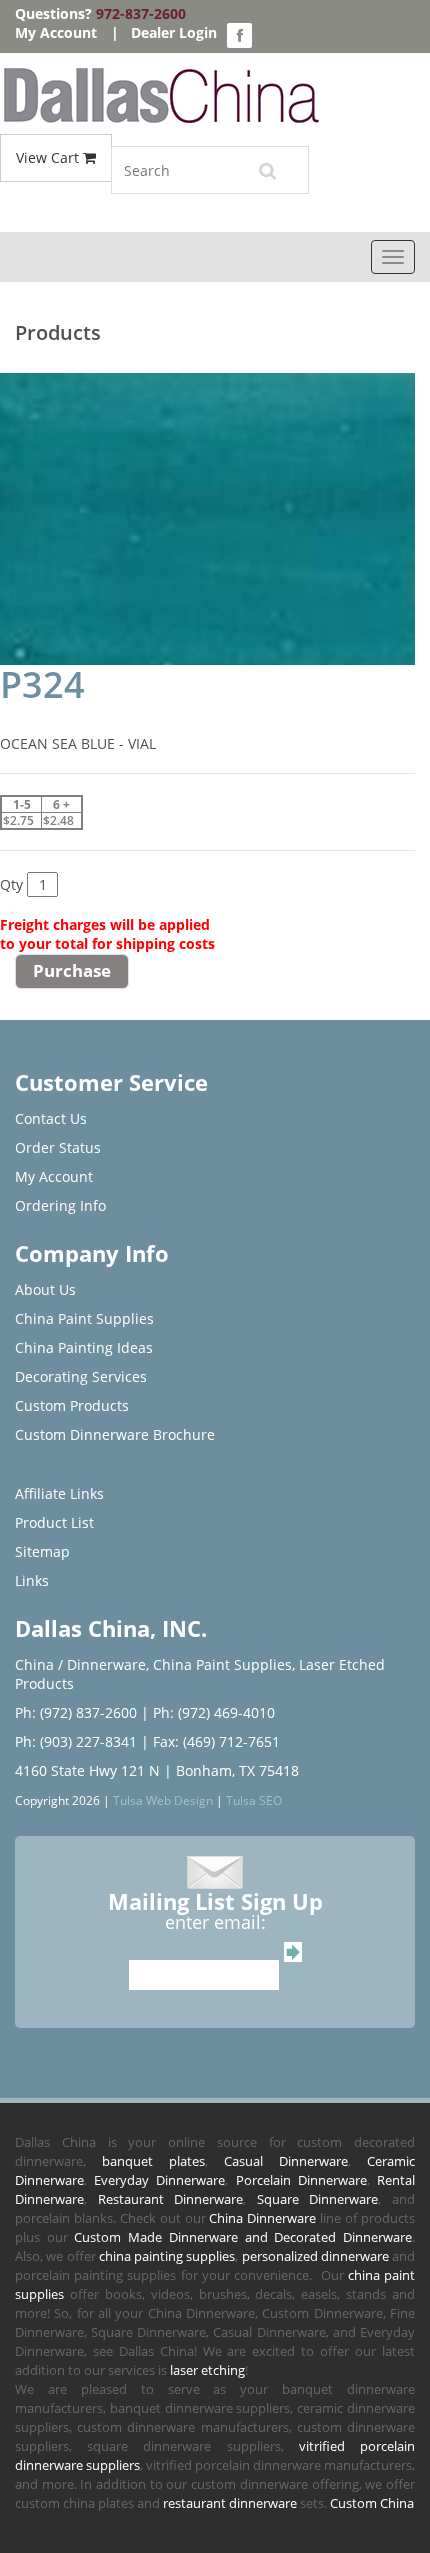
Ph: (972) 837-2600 (76, 1712)
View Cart (49, 157)
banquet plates (153, 2161)
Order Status (58, 1147)
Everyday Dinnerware (159, 2180)
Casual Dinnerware (286, 2161)
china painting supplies (167, 2256)
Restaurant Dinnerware (171, 2199)
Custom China (372, 2503)
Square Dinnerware (318, 2199)
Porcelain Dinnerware (301, 2180)
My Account (56, 32)
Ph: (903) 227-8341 (76, 1741)
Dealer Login (174, 32)
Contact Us (51, 1118)
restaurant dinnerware (230, 2503)
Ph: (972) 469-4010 (214, 1712)
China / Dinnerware (80, 1664)
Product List (54, 1522)
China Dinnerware (262, 2218)
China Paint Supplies (84, 1318)
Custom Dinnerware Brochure (115, 1434)
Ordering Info (60, 1205)
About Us (45, 1289)
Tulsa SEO (254, 1800)
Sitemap (42, 1551)
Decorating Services (81, 1376)
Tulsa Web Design (163, 1800)
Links (32, 1580)
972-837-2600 (141, 13)
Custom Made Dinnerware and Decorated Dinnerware (243, 2237)
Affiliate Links (59, 1493)
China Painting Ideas (84, 1347)
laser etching (207, 2370)
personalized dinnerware (315, 2256)
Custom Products (72, 1405)
